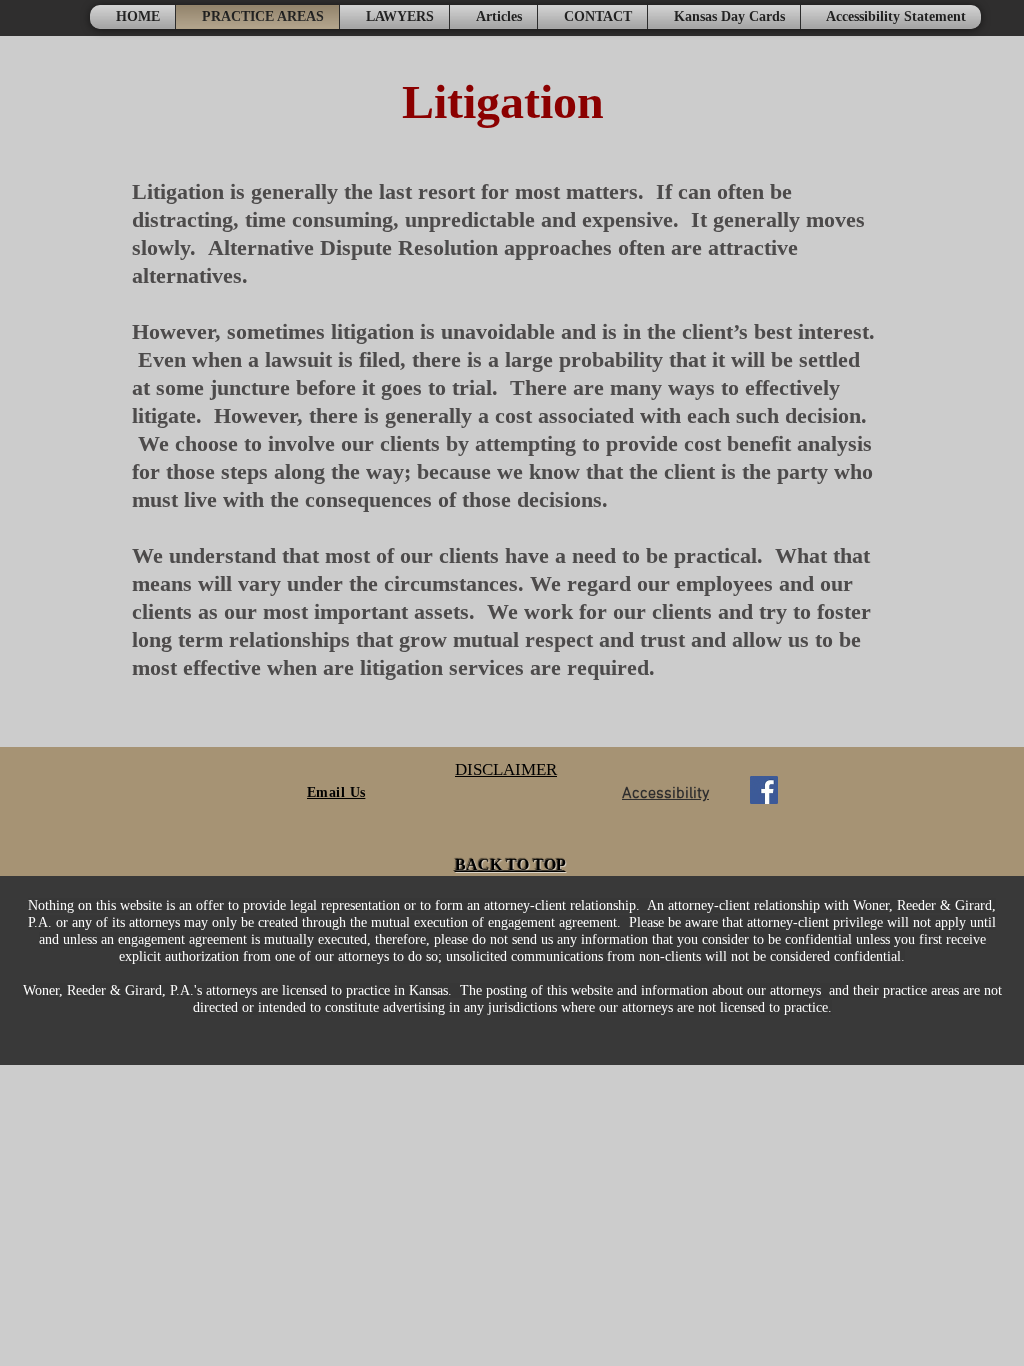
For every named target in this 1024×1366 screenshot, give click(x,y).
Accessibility (665, 794)
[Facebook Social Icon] (764, 790)
